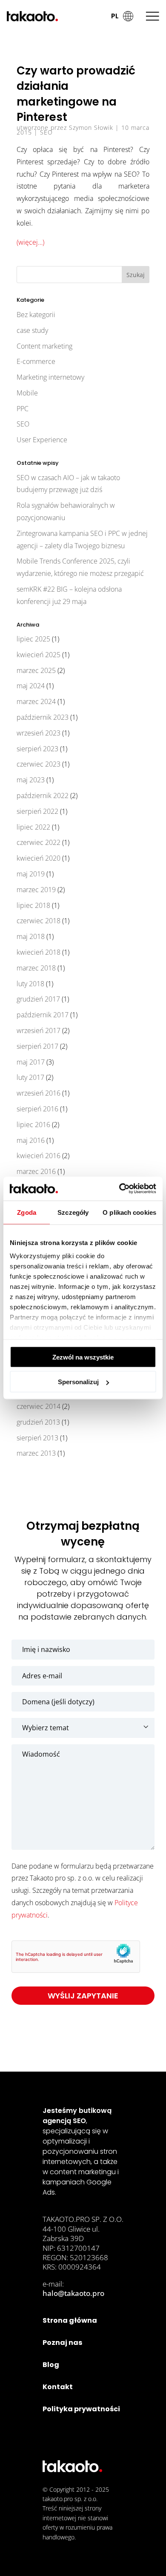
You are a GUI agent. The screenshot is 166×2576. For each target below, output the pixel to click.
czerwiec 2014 (39, 1406)
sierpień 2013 (37, 1438)
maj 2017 (31, 1062)
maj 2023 (31, 780)
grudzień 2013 (38, 1422)
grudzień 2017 (38, 999)
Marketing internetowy (50, 377)
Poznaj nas (62, 2343)
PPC (23, 409)
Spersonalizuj (78, 1382)
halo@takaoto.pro (73, 2293)
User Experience (42, 440)
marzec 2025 (36, 670)
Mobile (27, 393)
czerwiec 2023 (39, 764)
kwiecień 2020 (39, 858)
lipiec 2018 (33, 905)
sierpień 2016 (37, 1109)
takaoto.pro (58, 2499)
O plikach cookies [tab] (129, 1212)
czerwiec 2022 (39, 842)
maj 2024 (31, 686)
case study (32, 330)
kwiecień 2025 (39, 655)
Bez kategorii (36, 315)
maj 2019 (31, 874)
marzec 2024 (36, 701)
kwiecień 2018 (39, 952)
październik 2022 (43, 796)
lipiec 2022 (33, 827)
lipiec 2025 (33, 639)
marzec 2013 (36, 1453)
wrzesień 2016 (39, 1093)
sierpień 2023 (37, 749)
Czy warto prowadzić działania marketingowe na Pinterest (76, 94)
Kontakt (58, 2387)
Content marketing (44, 346)
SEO (46, 132)
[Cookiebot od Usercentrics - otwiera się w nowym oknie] (119, 1189)
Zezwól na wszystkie (83, 1357)
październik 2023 (43, 717)
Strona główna (70, 2320)
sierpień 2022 (37, 811)
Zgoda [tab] (27, 1212)
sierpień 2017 (37, 1046)
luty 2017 (30, 1077)
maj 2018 (31, 936)
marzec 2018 (36, 968)
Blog (51, 2365)
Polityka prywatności (81, 2409)
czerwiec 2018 (39, 921)
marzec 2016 (36, 1171)
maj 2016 (31, 1140)
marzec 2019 (36, 890)
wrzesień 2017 (39, 1030)
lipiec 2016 (33, 1125)
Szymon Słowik (91, 127)
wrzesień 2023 (39, 733)
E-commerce (36, 361)
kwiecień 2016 (39, 1156)
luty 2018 (30, 984)
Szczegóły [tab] (73, 1212)
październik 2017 (43, 1015)
